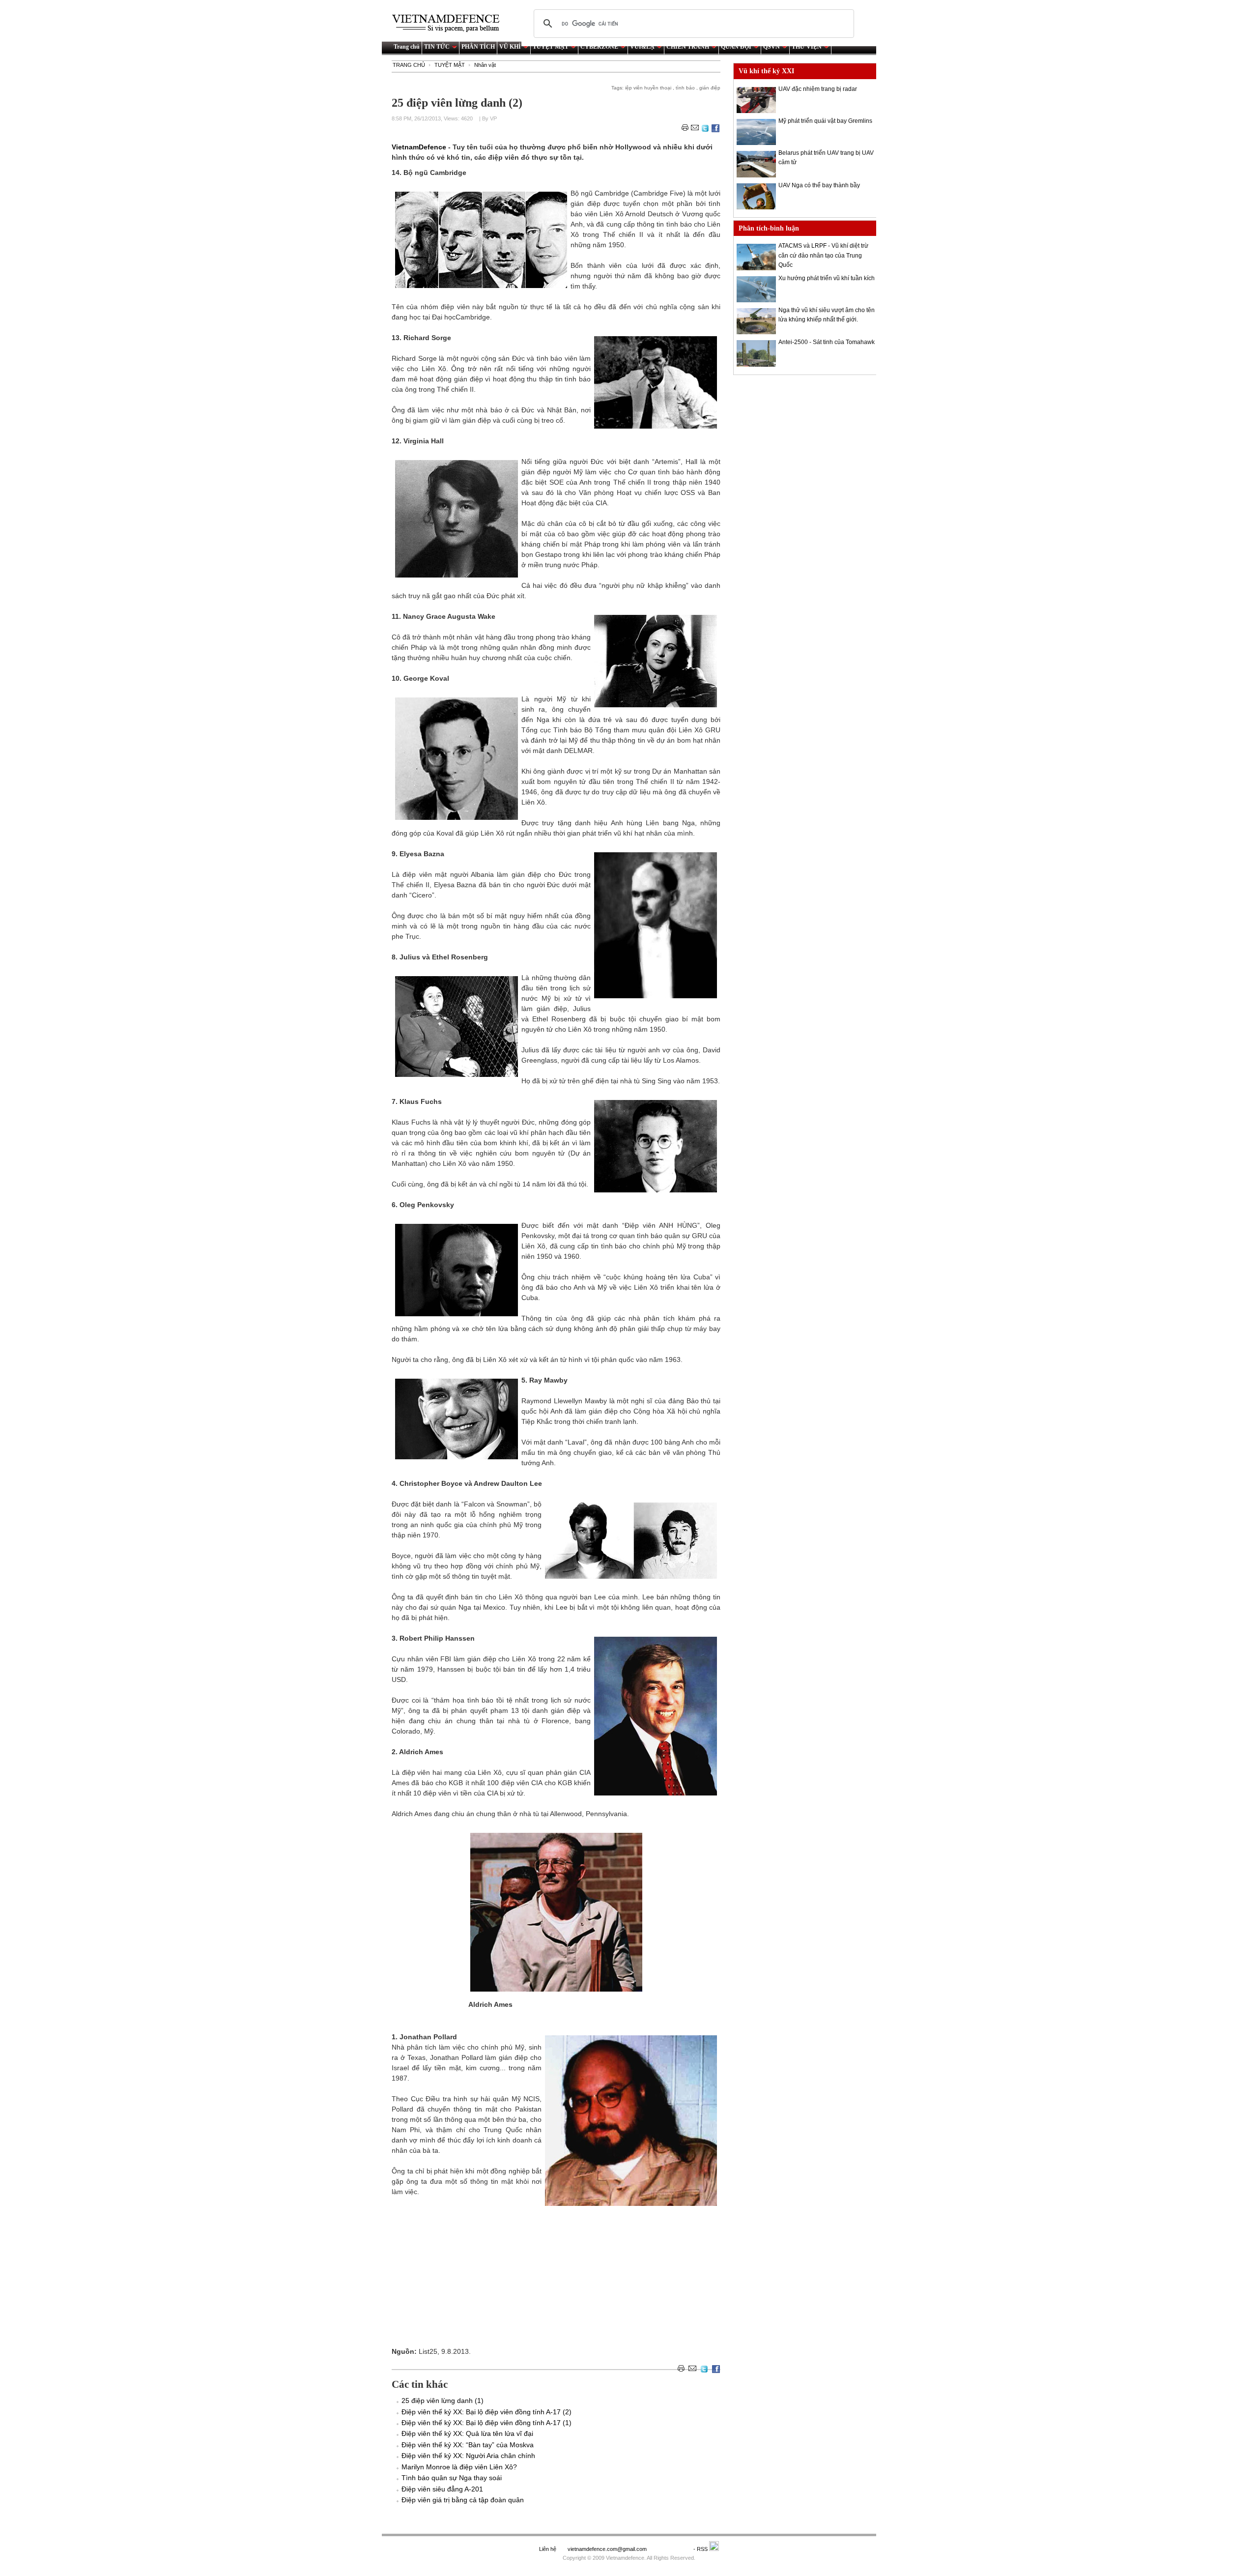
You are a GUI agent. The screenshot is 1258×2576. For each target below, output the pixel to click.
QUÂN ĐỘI (736, 47)
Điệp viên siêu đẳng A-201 (442, 2489)
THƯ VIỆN (807, 47)
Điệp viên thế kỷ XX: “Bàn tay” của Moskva (468, 2445)
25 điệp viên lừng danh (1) (443, 2401)
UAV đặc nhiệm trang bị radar (818, 89)
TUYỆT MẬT (551, 47)
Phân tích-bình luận (769, 228)
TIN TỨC (437, 47)
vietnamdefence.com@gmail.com (608, 2549)
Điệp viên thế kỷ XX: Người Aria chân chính (468, 2456)
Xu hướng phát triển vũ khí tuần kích (827, 278)
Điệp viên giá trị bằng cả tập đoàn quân (463, 2500)
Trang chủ (407, 47)
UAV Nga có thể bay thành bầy (819, 185)
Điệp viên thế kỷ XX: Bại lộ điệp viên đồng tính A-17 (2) (486, 2412)
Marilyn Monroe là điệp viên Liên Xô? (459, 2467)
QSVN (772, 47)
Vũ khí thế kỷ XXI (766, 71)
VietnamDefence (420, 147)
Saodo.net (671, 2549)
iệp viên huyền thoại (649, 88)
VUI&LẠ (642, 47)
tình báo (686, 88)
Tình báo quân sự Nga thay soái (452, 2478)
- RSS (701, 2549)
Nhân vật (485, 65)
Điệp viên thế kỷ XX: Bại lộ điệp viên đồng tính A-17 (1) (486, 2423)
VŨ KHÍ (510, 47)
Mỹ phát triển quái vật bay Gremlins (825, 121)
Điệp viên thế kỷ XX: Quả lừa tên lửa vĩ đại (467, 2433)
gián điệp (710, 88)
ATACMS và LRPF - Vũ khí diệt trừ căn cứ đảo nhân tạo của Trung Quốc (823, 255)
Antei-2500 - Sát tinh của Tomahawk (827, 342)
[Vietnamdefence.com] (450, 23)
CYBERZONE (599, 47)
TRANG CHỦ (409, 65)
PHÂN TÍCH (478, 47)
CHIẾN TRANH (688, 47)
